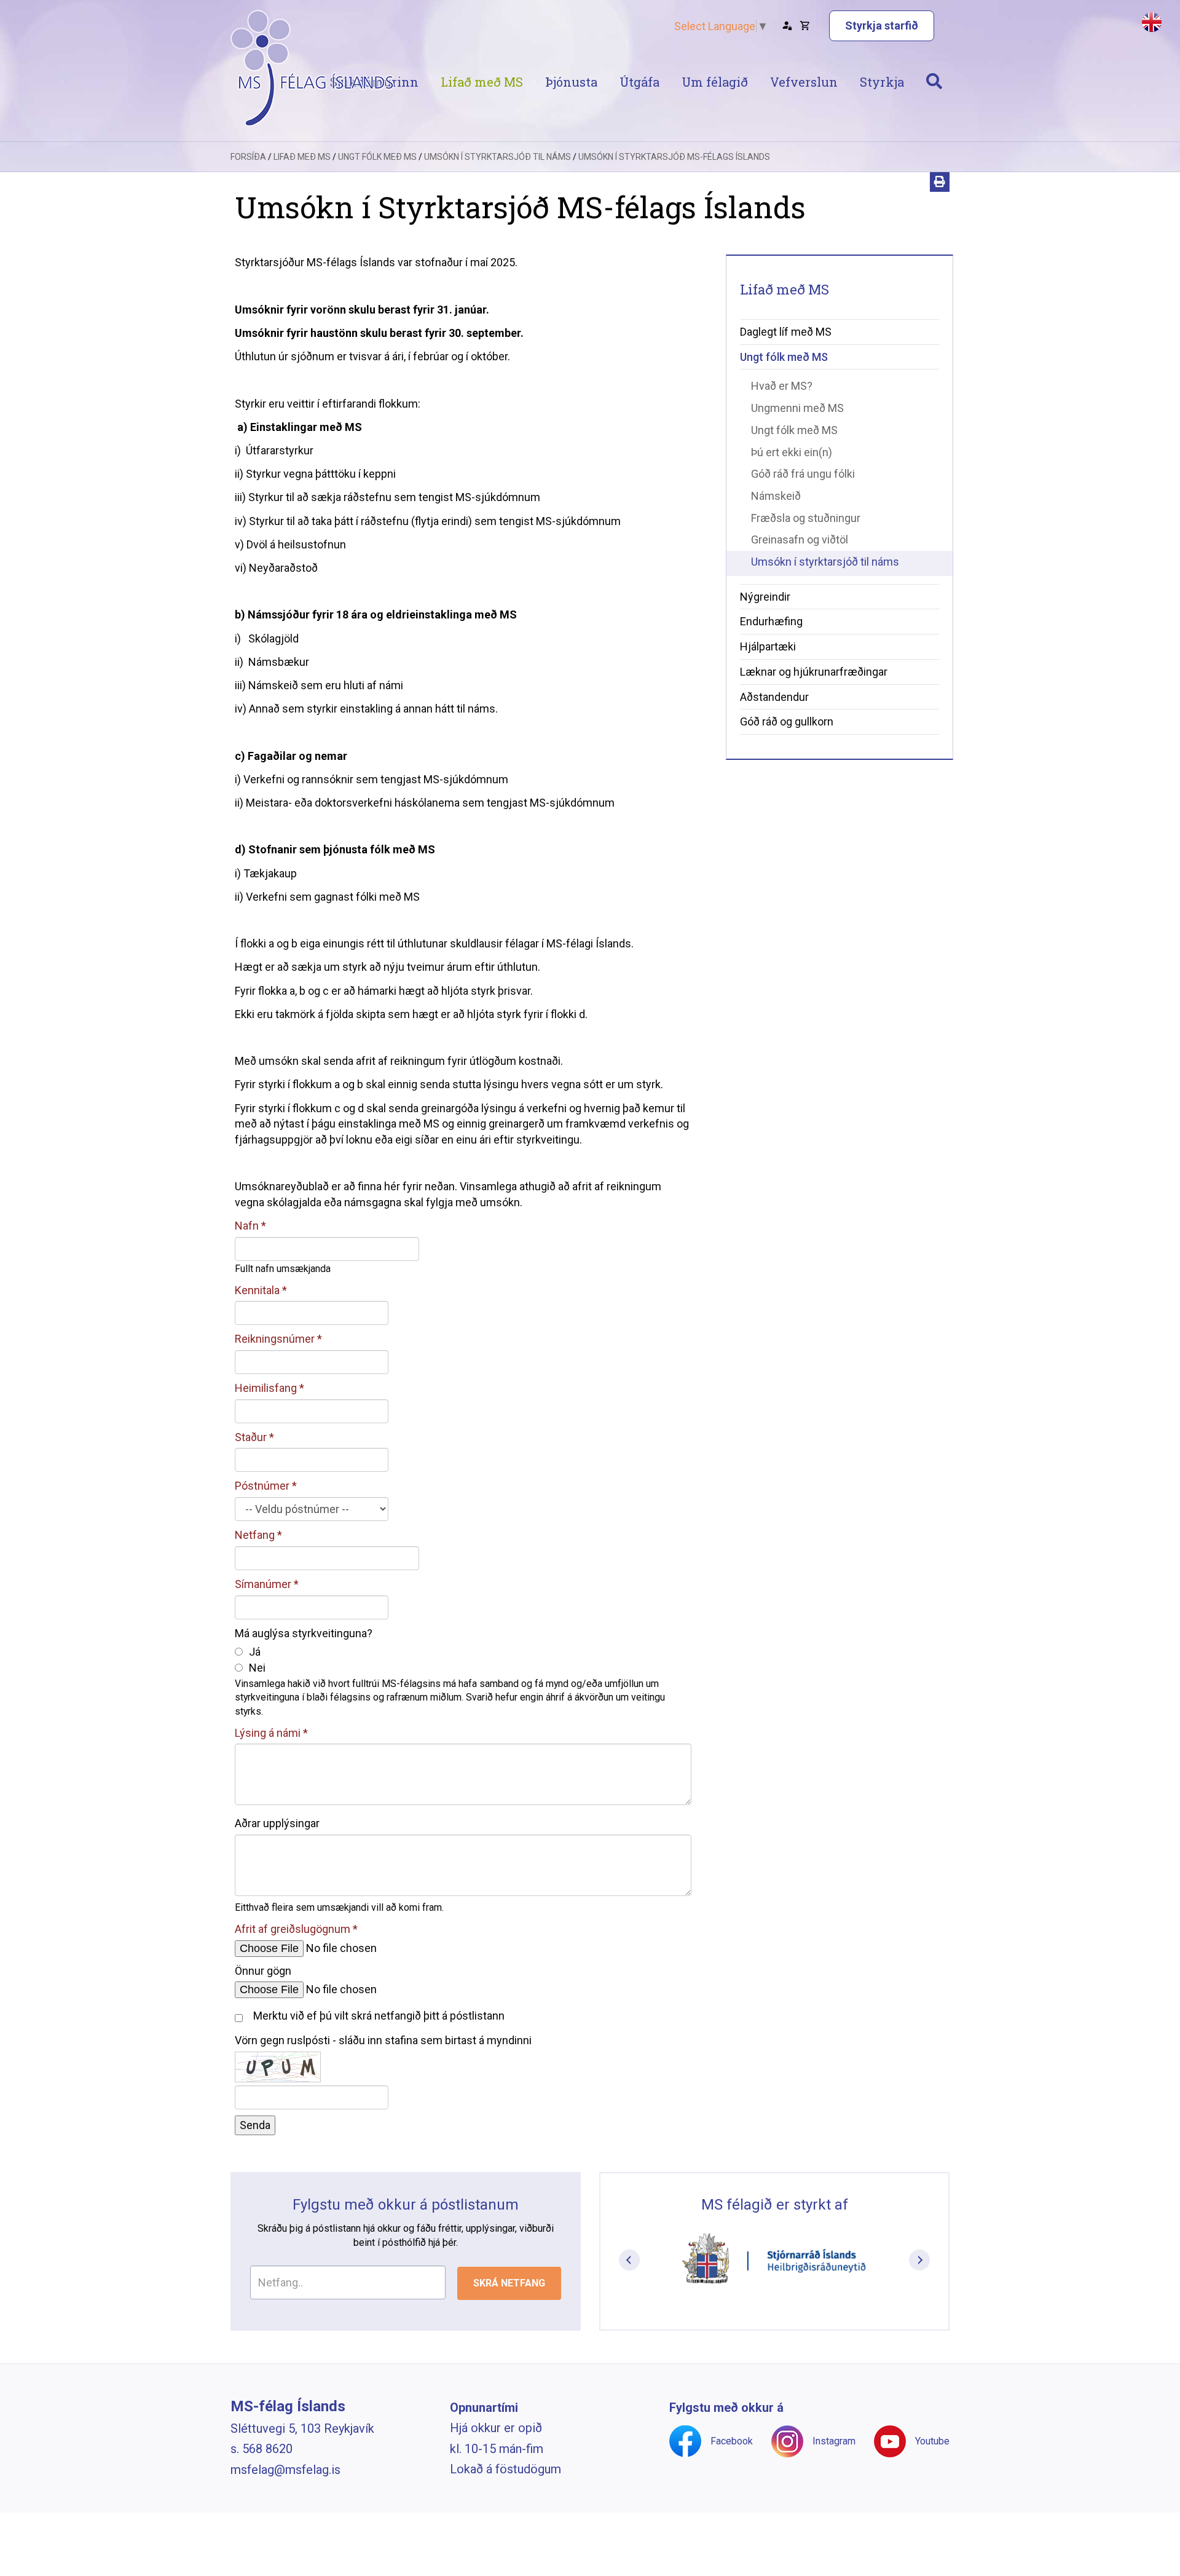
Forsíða (248, 157)
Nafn (247, 1226)
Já (255, 1652)
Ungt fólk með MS (377, 157)
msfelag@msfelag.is (285, 2470)
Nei (257, 1668)
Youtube (932, 2441)
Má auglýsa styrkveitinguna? (304, 1633)
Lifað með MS (302, 157)
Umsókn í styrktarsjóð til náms (498, 157)
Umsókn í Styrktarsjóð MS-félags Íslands (674, 157)
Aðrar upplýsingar (277, 1823)
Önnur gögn (263, 1971)
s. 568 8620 (262, 2449)
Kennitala (257, 1290)
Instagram (834, 2441)
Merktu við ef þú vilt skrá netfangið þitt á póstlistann (379, 2016)
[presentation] (629, 2260)
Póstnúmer (262, 1486)
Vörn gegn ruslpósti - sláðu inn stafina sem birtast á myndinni (383, 2040)
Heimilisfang (266, 1388)
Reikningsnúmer (275, 1339)
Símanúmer (263, 1584)
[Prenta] (940, 182)
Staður (251, 1437)
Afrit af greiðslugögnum (293, 1929)
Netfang (255, 1535)
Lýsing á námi (268, 1733)
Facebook (732, 2441)
